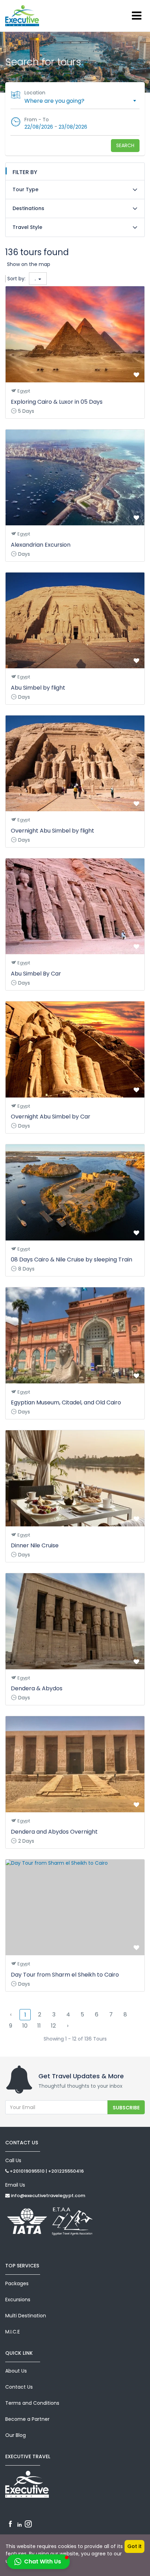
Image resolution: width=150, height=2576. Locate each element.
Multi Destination (26, 2316)
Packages (17, 2283)
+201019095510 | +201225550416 (46, 2171)
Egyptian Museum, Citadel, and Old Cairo (66, 1402)
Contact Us (19, 2387)
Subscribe (126, 2108)
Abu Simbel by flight (38, 688)
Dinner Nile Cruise (35, 1545)
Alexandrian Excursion (41, 545)
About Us (16, 2371)
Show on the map (29, 264)
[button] (38, 2562)
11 (39, 2026)
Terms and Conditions (32, 2403)
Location (35, 93)
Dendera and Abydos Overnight (54, 1832)
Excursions (18, 2300)
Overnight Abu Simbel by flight (52, 831)
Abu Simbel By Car (36, 974)
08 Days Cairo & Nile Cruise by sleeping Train (72, 1260)
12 (53, 2026)
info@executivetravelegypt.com (47, 2196)
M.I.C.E (13, 2332)
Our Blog (16, 2435)
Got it (134, 2546)
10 (25, 2026)
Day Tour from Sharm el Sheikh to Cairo (65, 1975)
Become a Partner (27, 2419)
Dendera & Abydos (37, 1688)
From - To (37, 120)
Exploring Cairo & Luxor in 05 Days (57, 402)
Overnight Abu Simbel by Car (51, 1117)
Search (125, 145)
